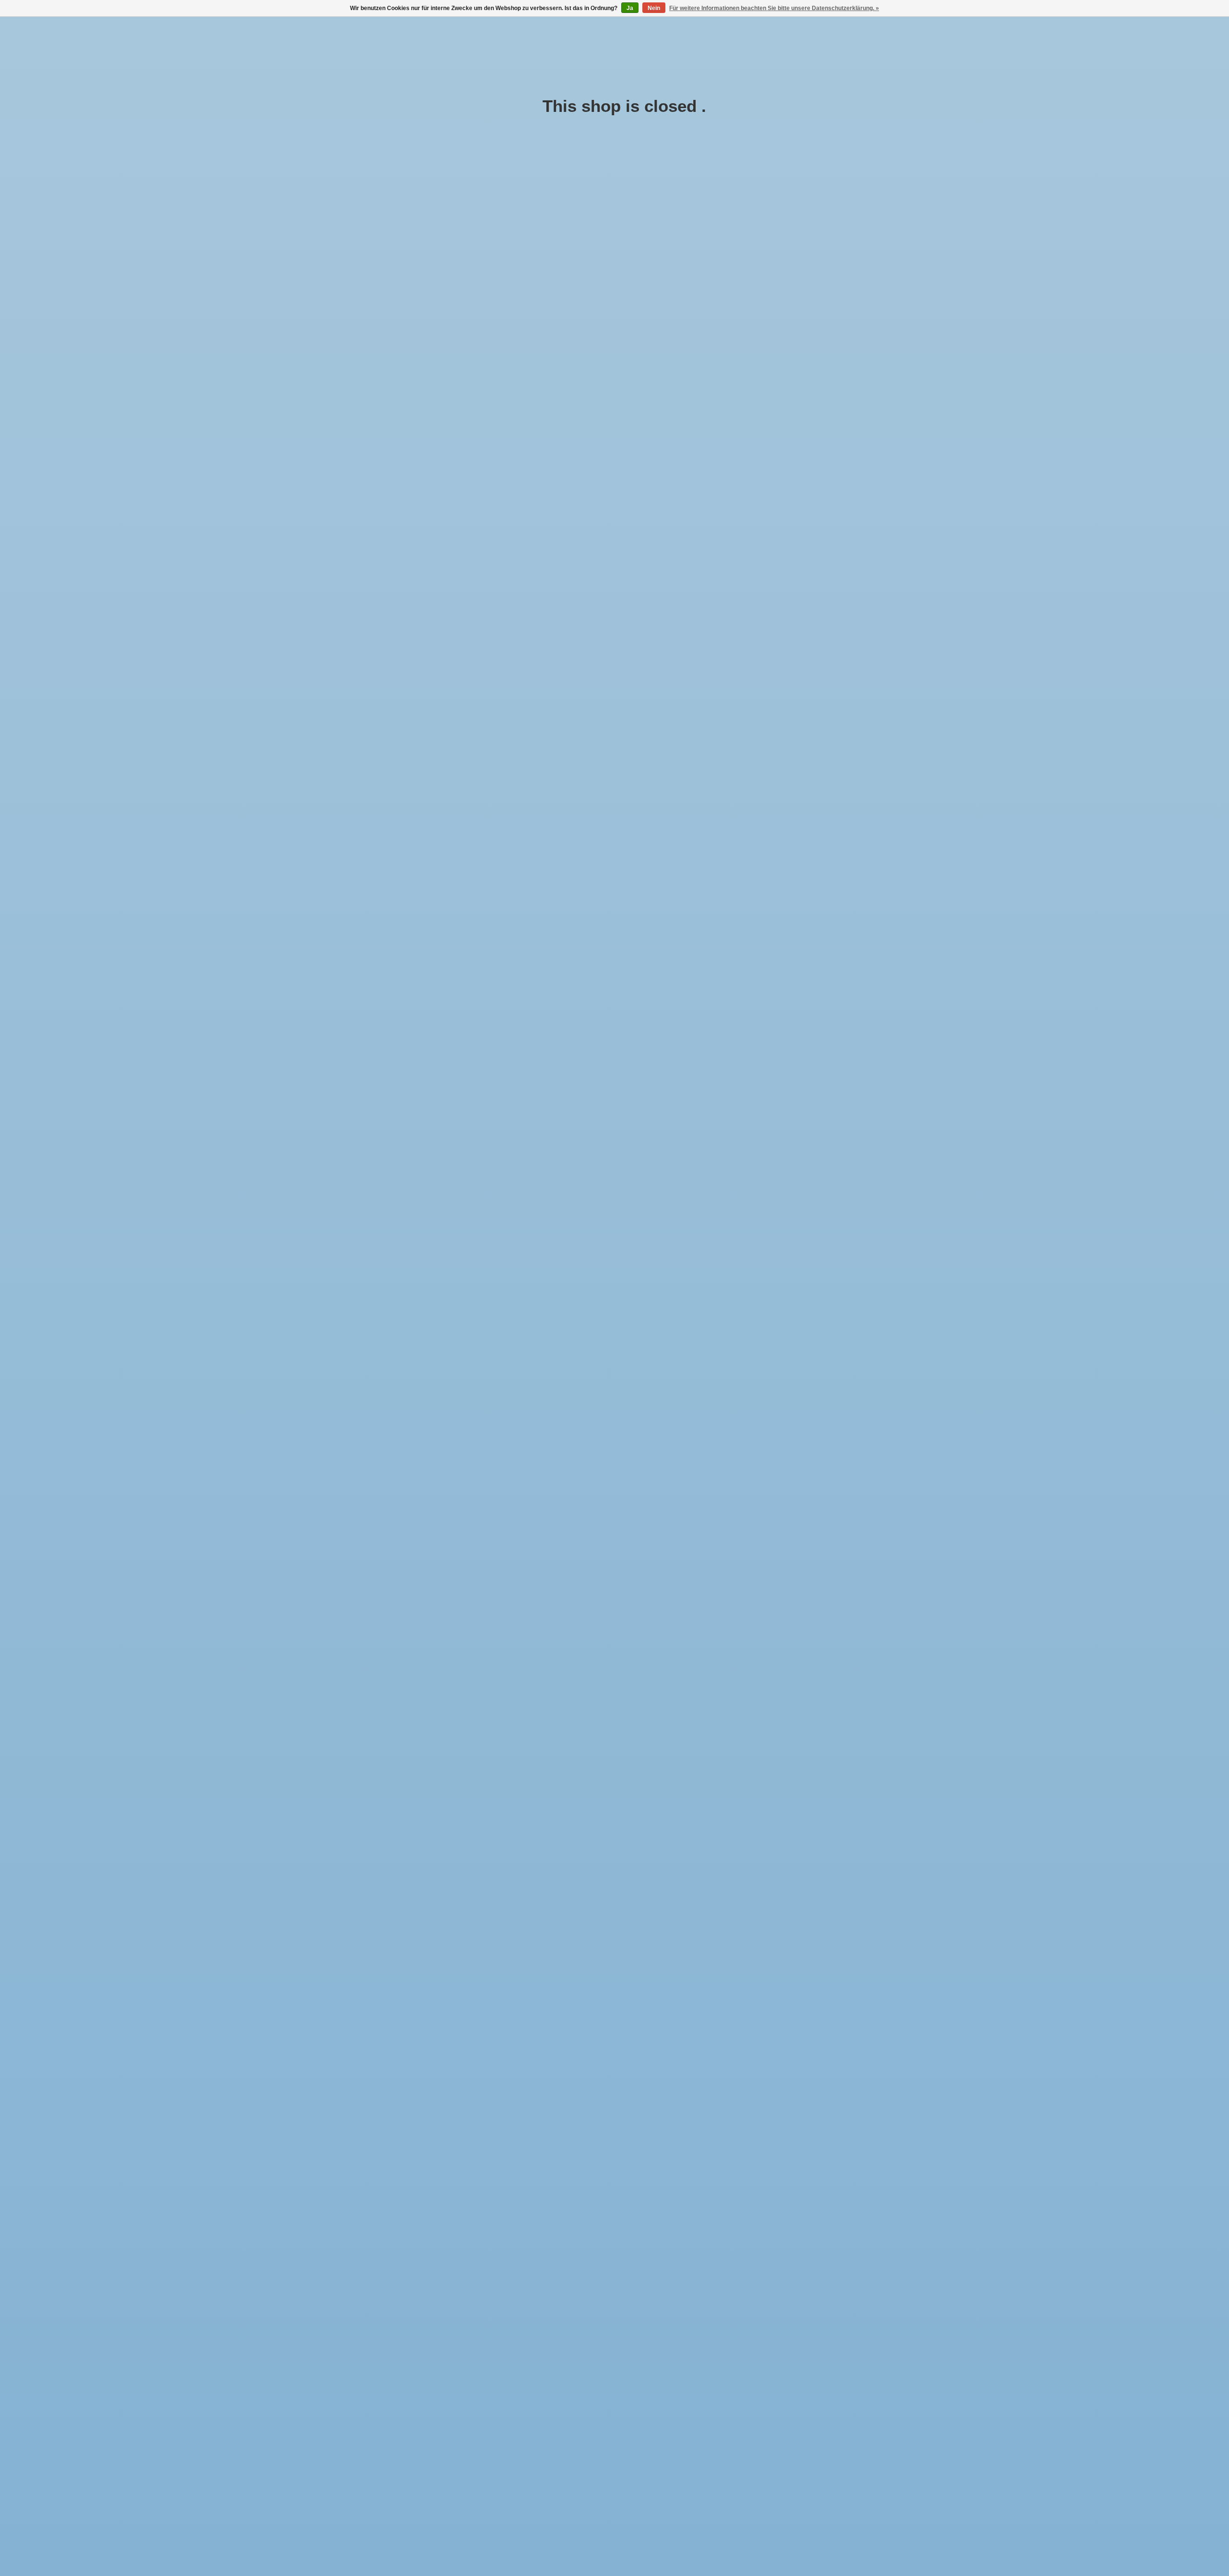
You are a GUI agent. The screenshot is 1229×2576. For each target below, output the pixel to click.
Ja (630, 8)
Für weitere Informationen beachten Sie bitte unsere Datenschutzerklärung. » (774, 8)
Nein (654, 8)
